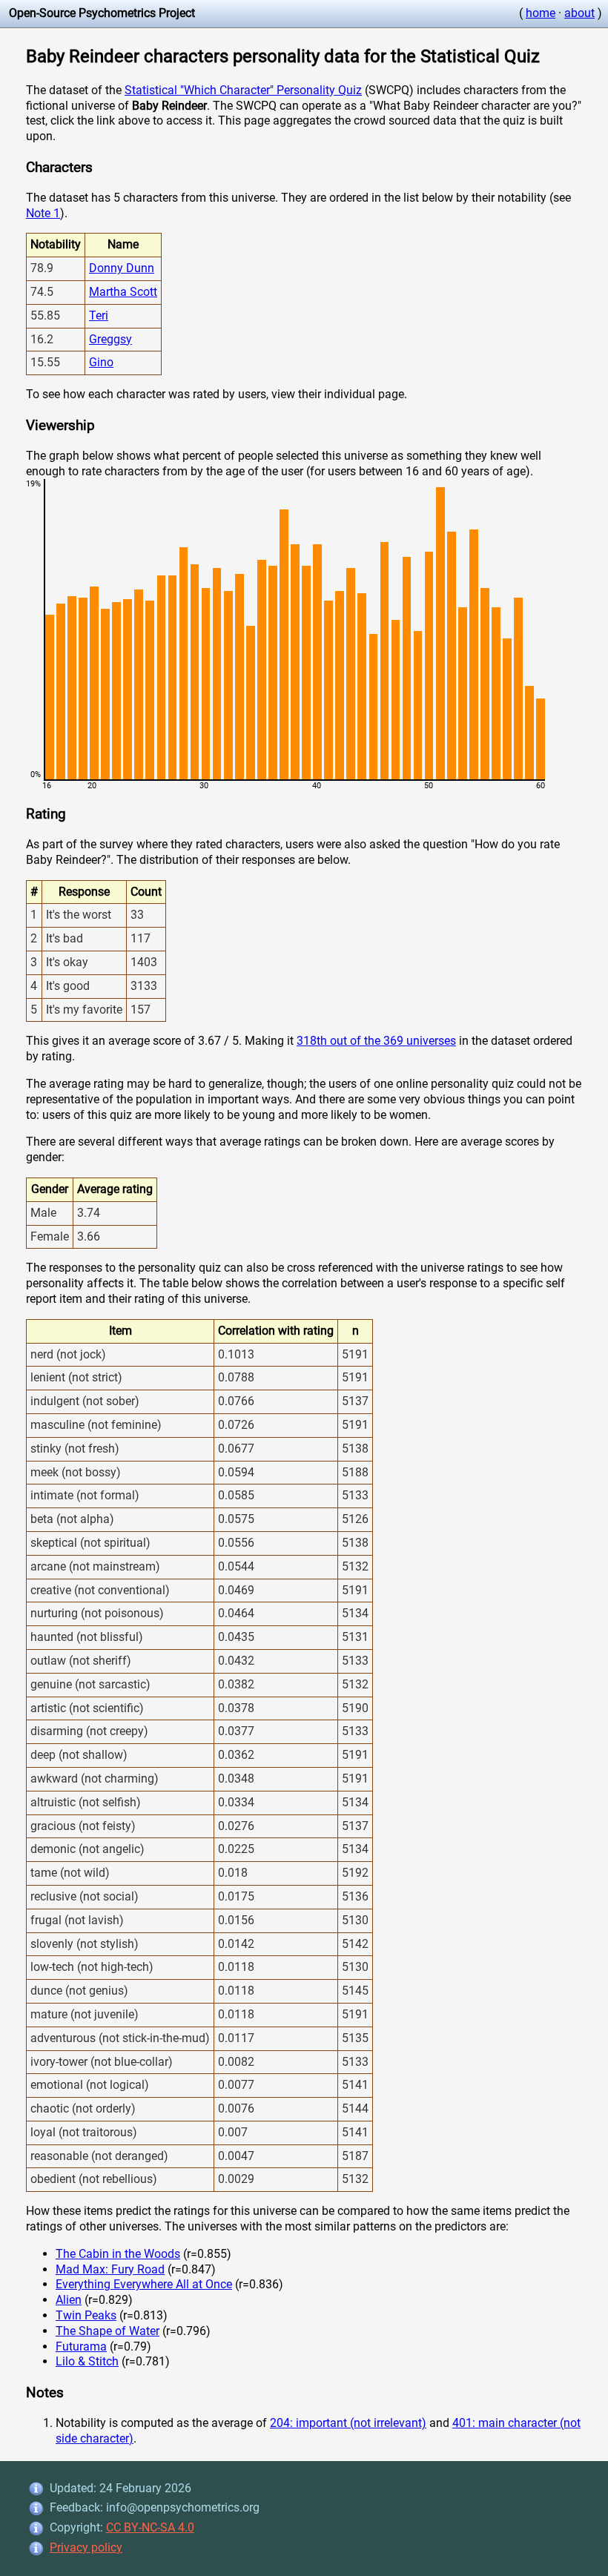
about (579, 13)
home (541, 13)
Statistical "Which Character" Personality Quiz (243, 90)
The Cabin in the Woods (118, 2254)
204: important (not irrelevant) (348, 2423)
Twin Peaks (86, 2315)
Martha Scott (123, 292)
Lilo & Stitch (87, 2361)
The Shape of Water (108, 2331)
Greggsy (110, 339)
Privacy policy (86, 2547)
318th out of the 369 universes (376, 1041)
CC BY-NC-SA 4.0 (150, 2527)
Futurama (81, 2347)
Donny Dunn (122, 268)
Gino (101, 362)
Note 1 (43, 213)
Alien (69, 2300)
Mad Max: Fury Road (110, 2269)
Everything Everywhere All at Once (144, 2284)
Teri (99, 316)
